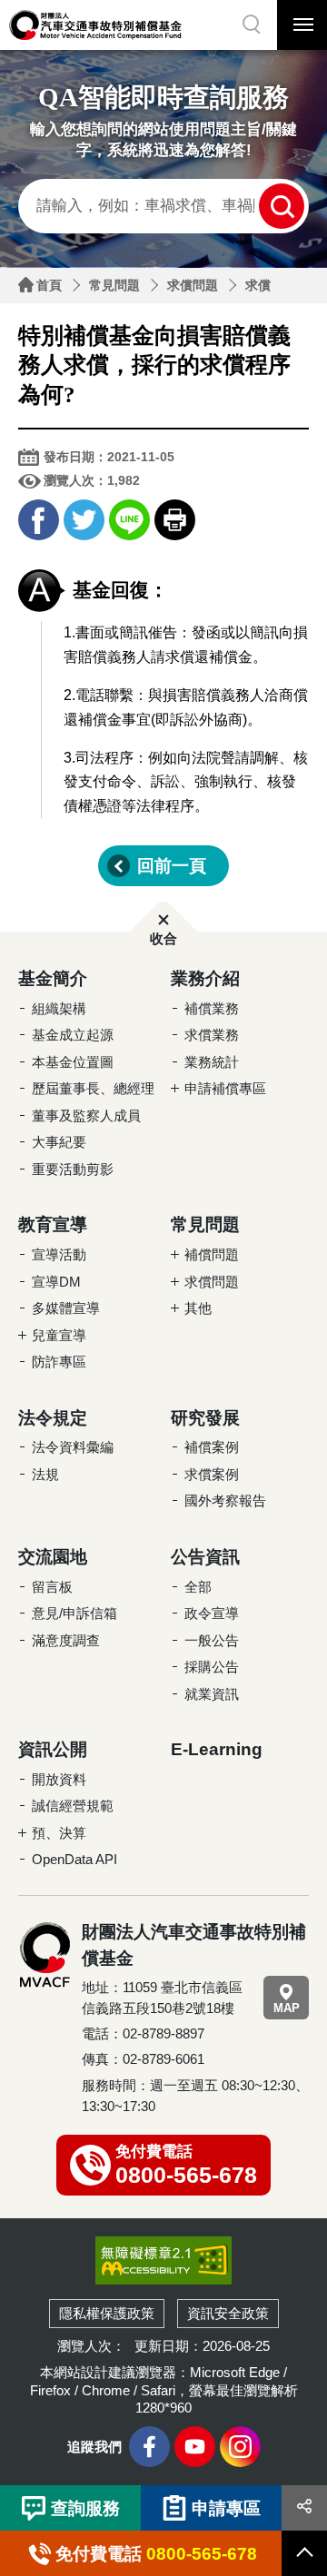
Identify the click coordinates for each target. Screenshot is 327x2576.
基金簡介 (53, 978)
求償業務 (212, 1035)
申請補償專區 (225, 1088)
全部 (198, 1587)
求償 (258, 285)
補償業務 (212, 1008)
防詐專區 (59, 1362)
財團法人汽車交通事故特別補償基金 (95, 25)
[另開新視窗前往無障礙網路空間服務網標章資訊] (163, 2260)
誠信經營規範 (73, 1806)
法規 (45, 1474)
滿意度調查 (66, 1640)
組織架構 (59, 1008)
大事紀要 (59, 1142)
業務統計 (212, 1062)
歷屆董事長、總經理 (93, 1088)
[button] (252, 25)
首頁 (49, 285)
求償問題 (193, 285)
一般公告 (212, 1640)
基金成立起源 (73, 1035)
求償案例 (212, 1474)
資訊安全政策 (228, 2313)
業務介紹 (205, 978)
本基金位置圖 (73, 1062)
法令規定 (53, 1418)
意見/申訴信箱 (74, 1613)
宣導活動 (59, 1254)
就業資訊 (212, 1694)
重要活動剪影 (73, 1169)
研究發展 (205, 1418)
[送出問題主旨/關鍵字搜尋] (282, 206)
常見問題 (114, 285)
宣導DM (56, 1282)
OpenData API (74, 1859)
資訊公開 (53, 1749)
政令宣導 (212, 1613)
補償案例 (212, 1447)
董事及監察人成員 (86, 1115)
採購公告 (212, 1667)
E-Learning (217, 1749)
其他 (198, 1308)
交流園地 (53, 1557)
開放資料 (59, 1779)
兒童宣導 (59, 1335)
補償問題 (212, 1254)
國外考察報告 (225, 1500)
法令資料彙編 (73, 1447)
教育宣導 (53, 1224)
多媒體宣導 (66, 1308)
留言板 (52, 1587)
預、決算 (59, 1833)
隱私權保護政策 (107, 2313)
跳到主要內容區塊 (36, 5)
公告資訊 (205, 1557)
